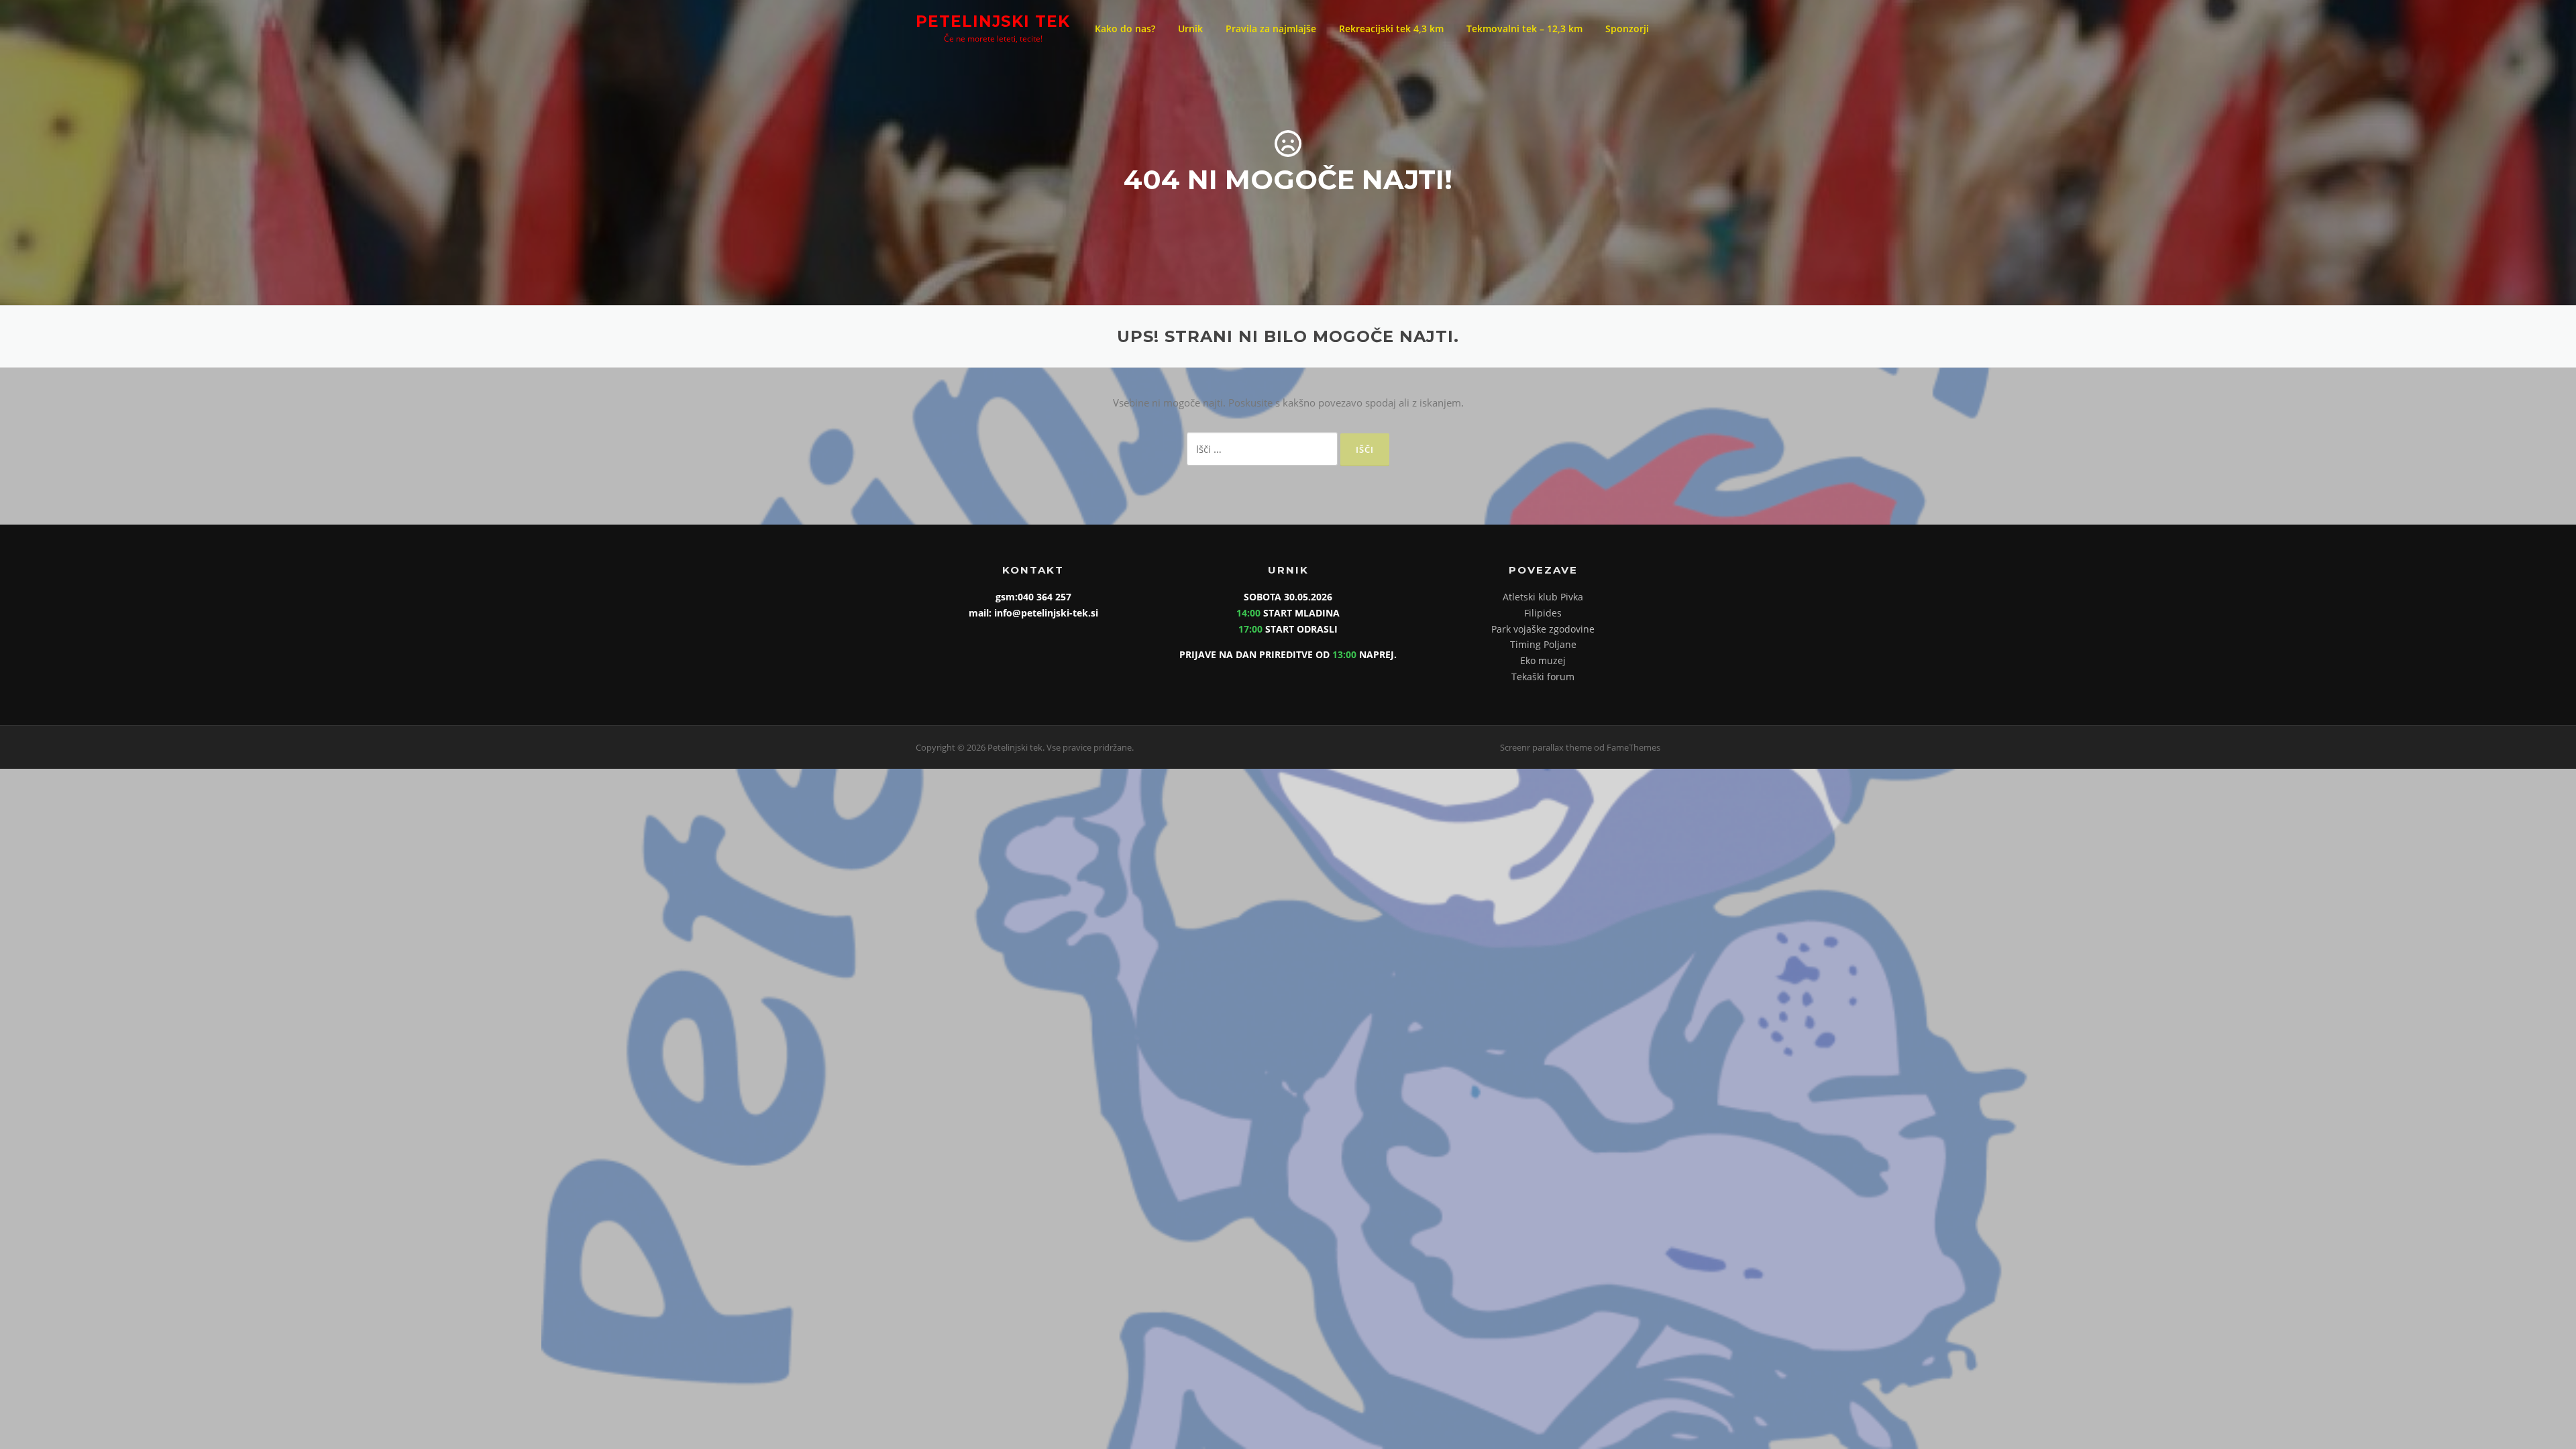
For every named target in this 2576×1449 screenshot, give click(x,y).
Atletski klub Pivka (1543, 597)
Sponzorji (1627, 29)
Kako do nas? (1125, 29)
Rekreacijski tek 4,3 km (1391, 29)
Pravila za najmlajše (1271, 29)
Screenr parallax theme (1546, 747)
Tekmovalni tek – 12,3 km (1524, 29)
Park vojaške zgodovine (1543, 629)
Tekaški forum (1543, 677)
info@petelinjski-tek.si (1045, 613)
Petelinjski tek (993, 21)
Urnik (1190, 29)
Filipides (1543, 613)
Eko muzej (1543, 660)
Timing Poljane (1543, 644)
